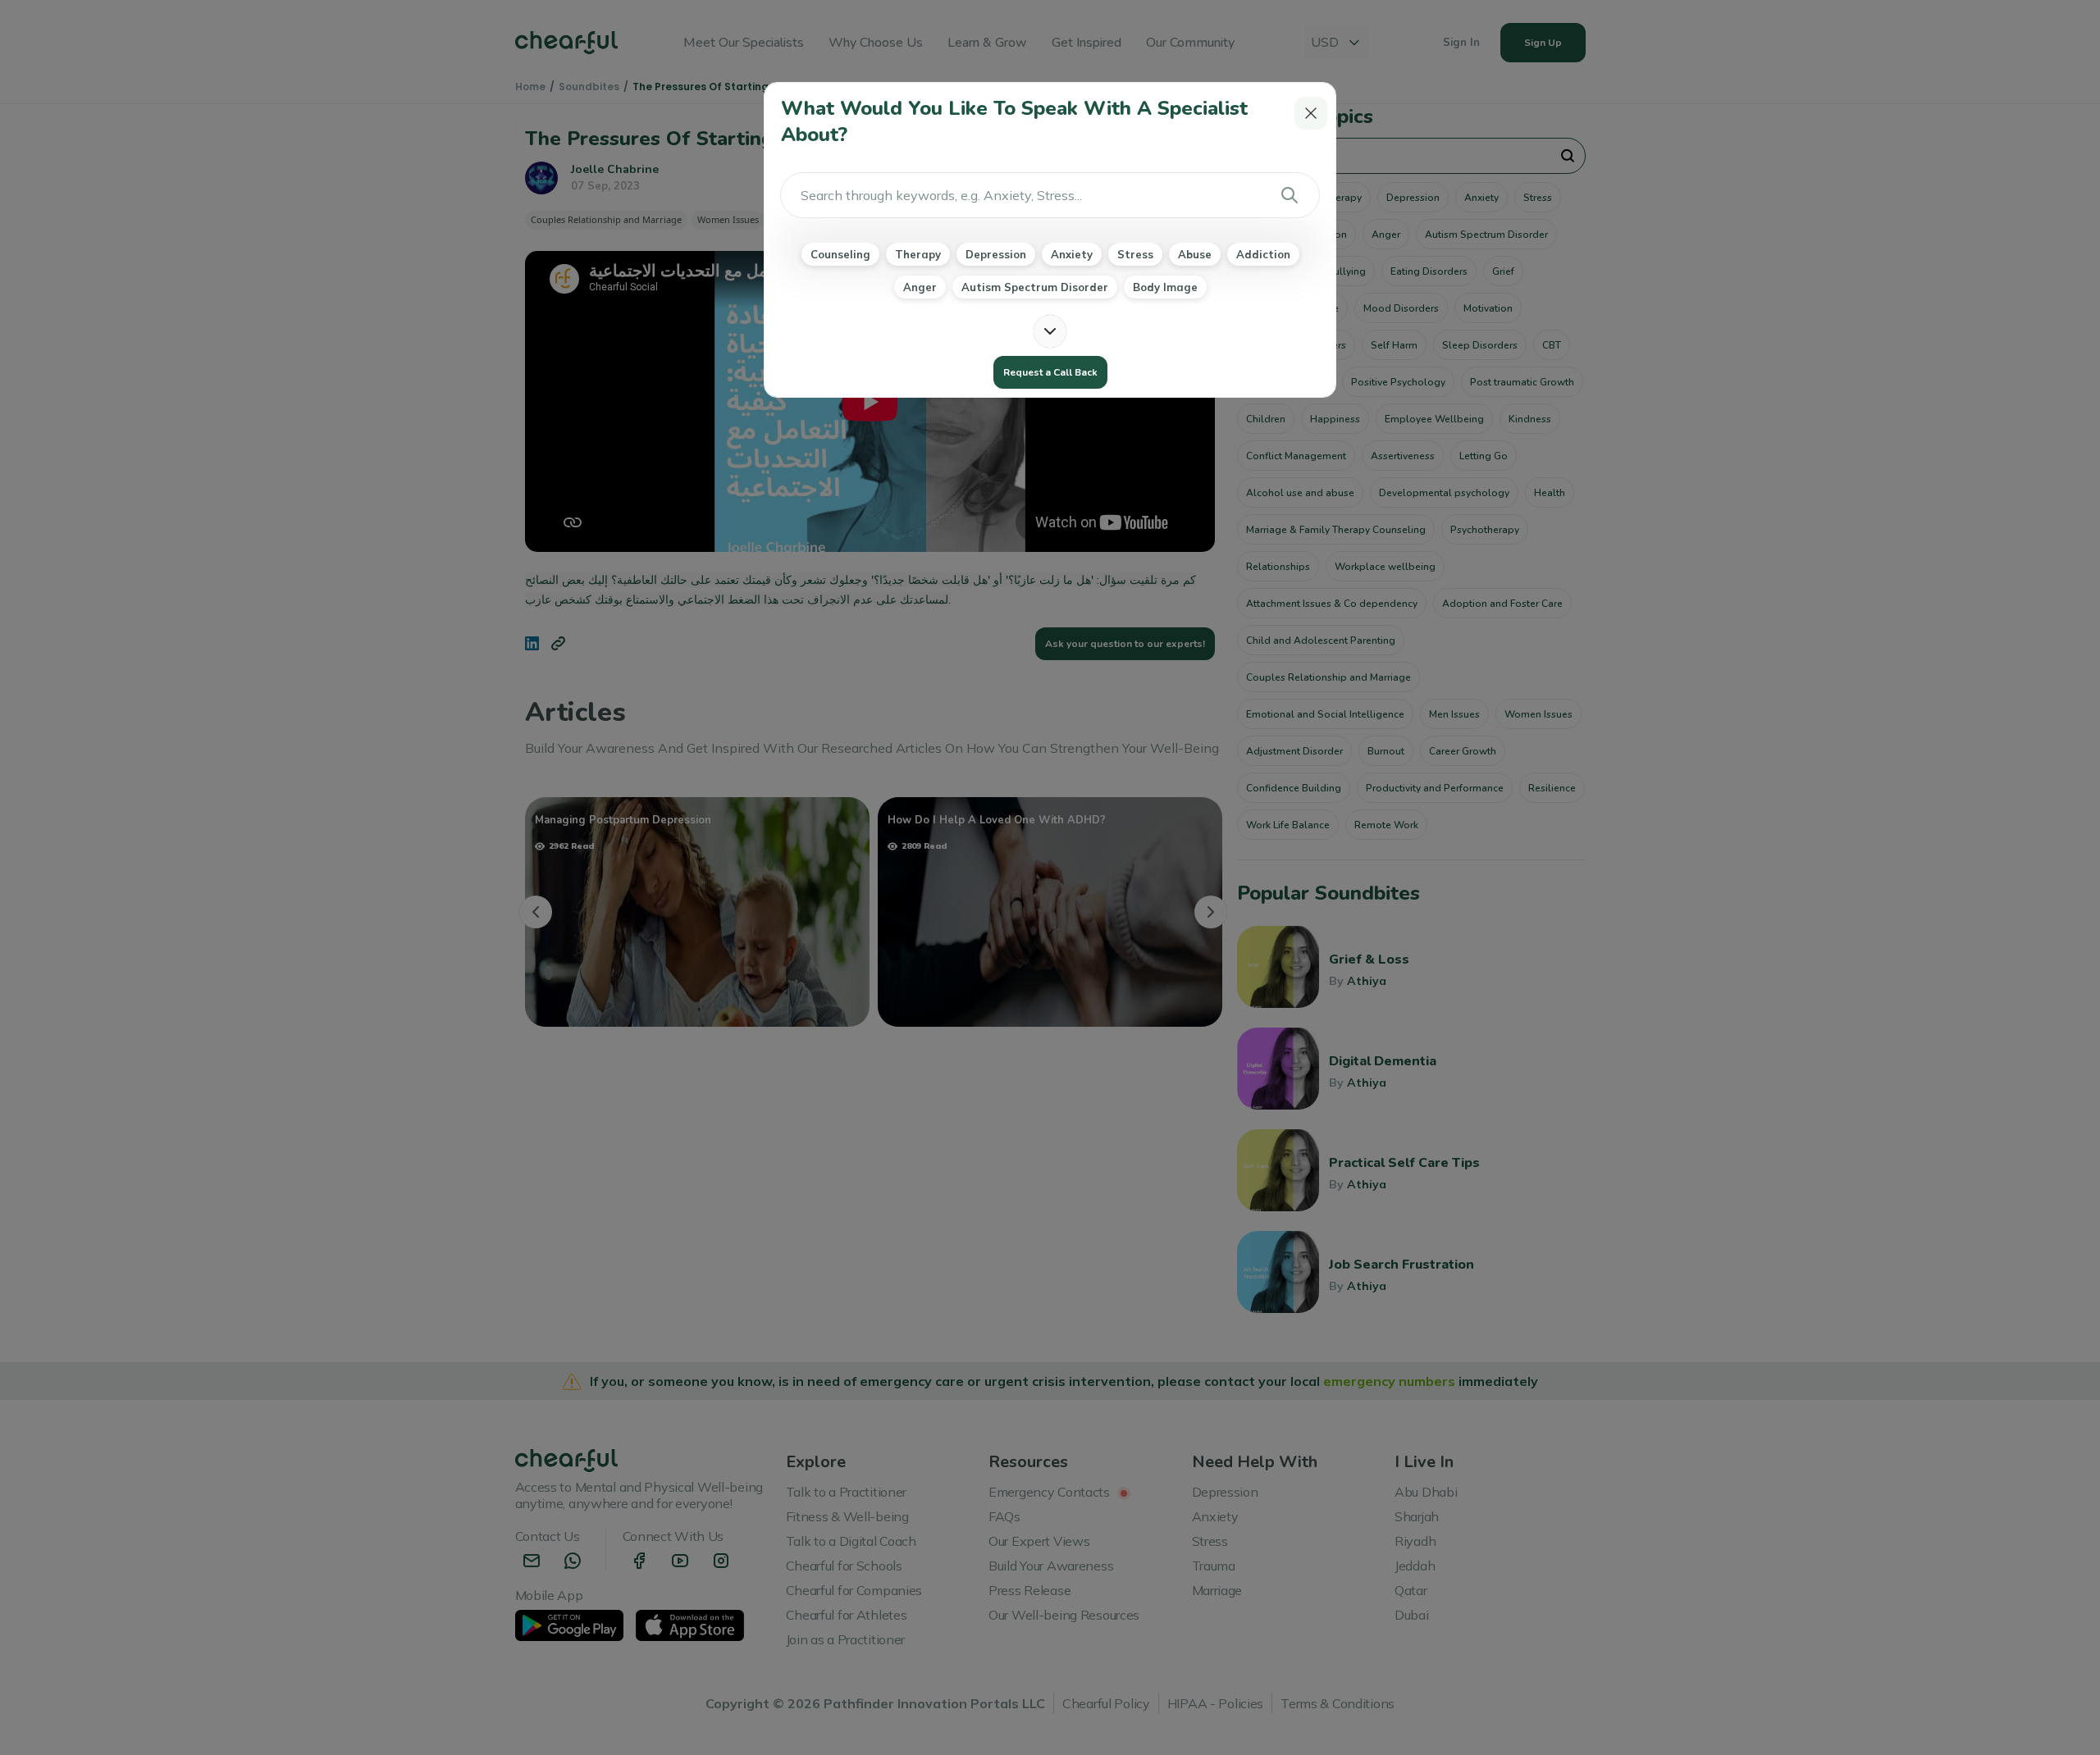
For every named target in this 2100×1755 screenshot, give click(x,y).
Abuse (1195, 254)
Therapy (918, 254)
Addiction (1263, 254)
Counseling (840, 254)
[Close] (1311, 113)
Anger (920, 287)
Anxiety (1072, 254)
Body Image (1165, 287)
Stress (1135, 254)
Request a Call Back (1050, 372)
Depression (996, 254)
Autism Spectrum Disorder (1035, 287)
